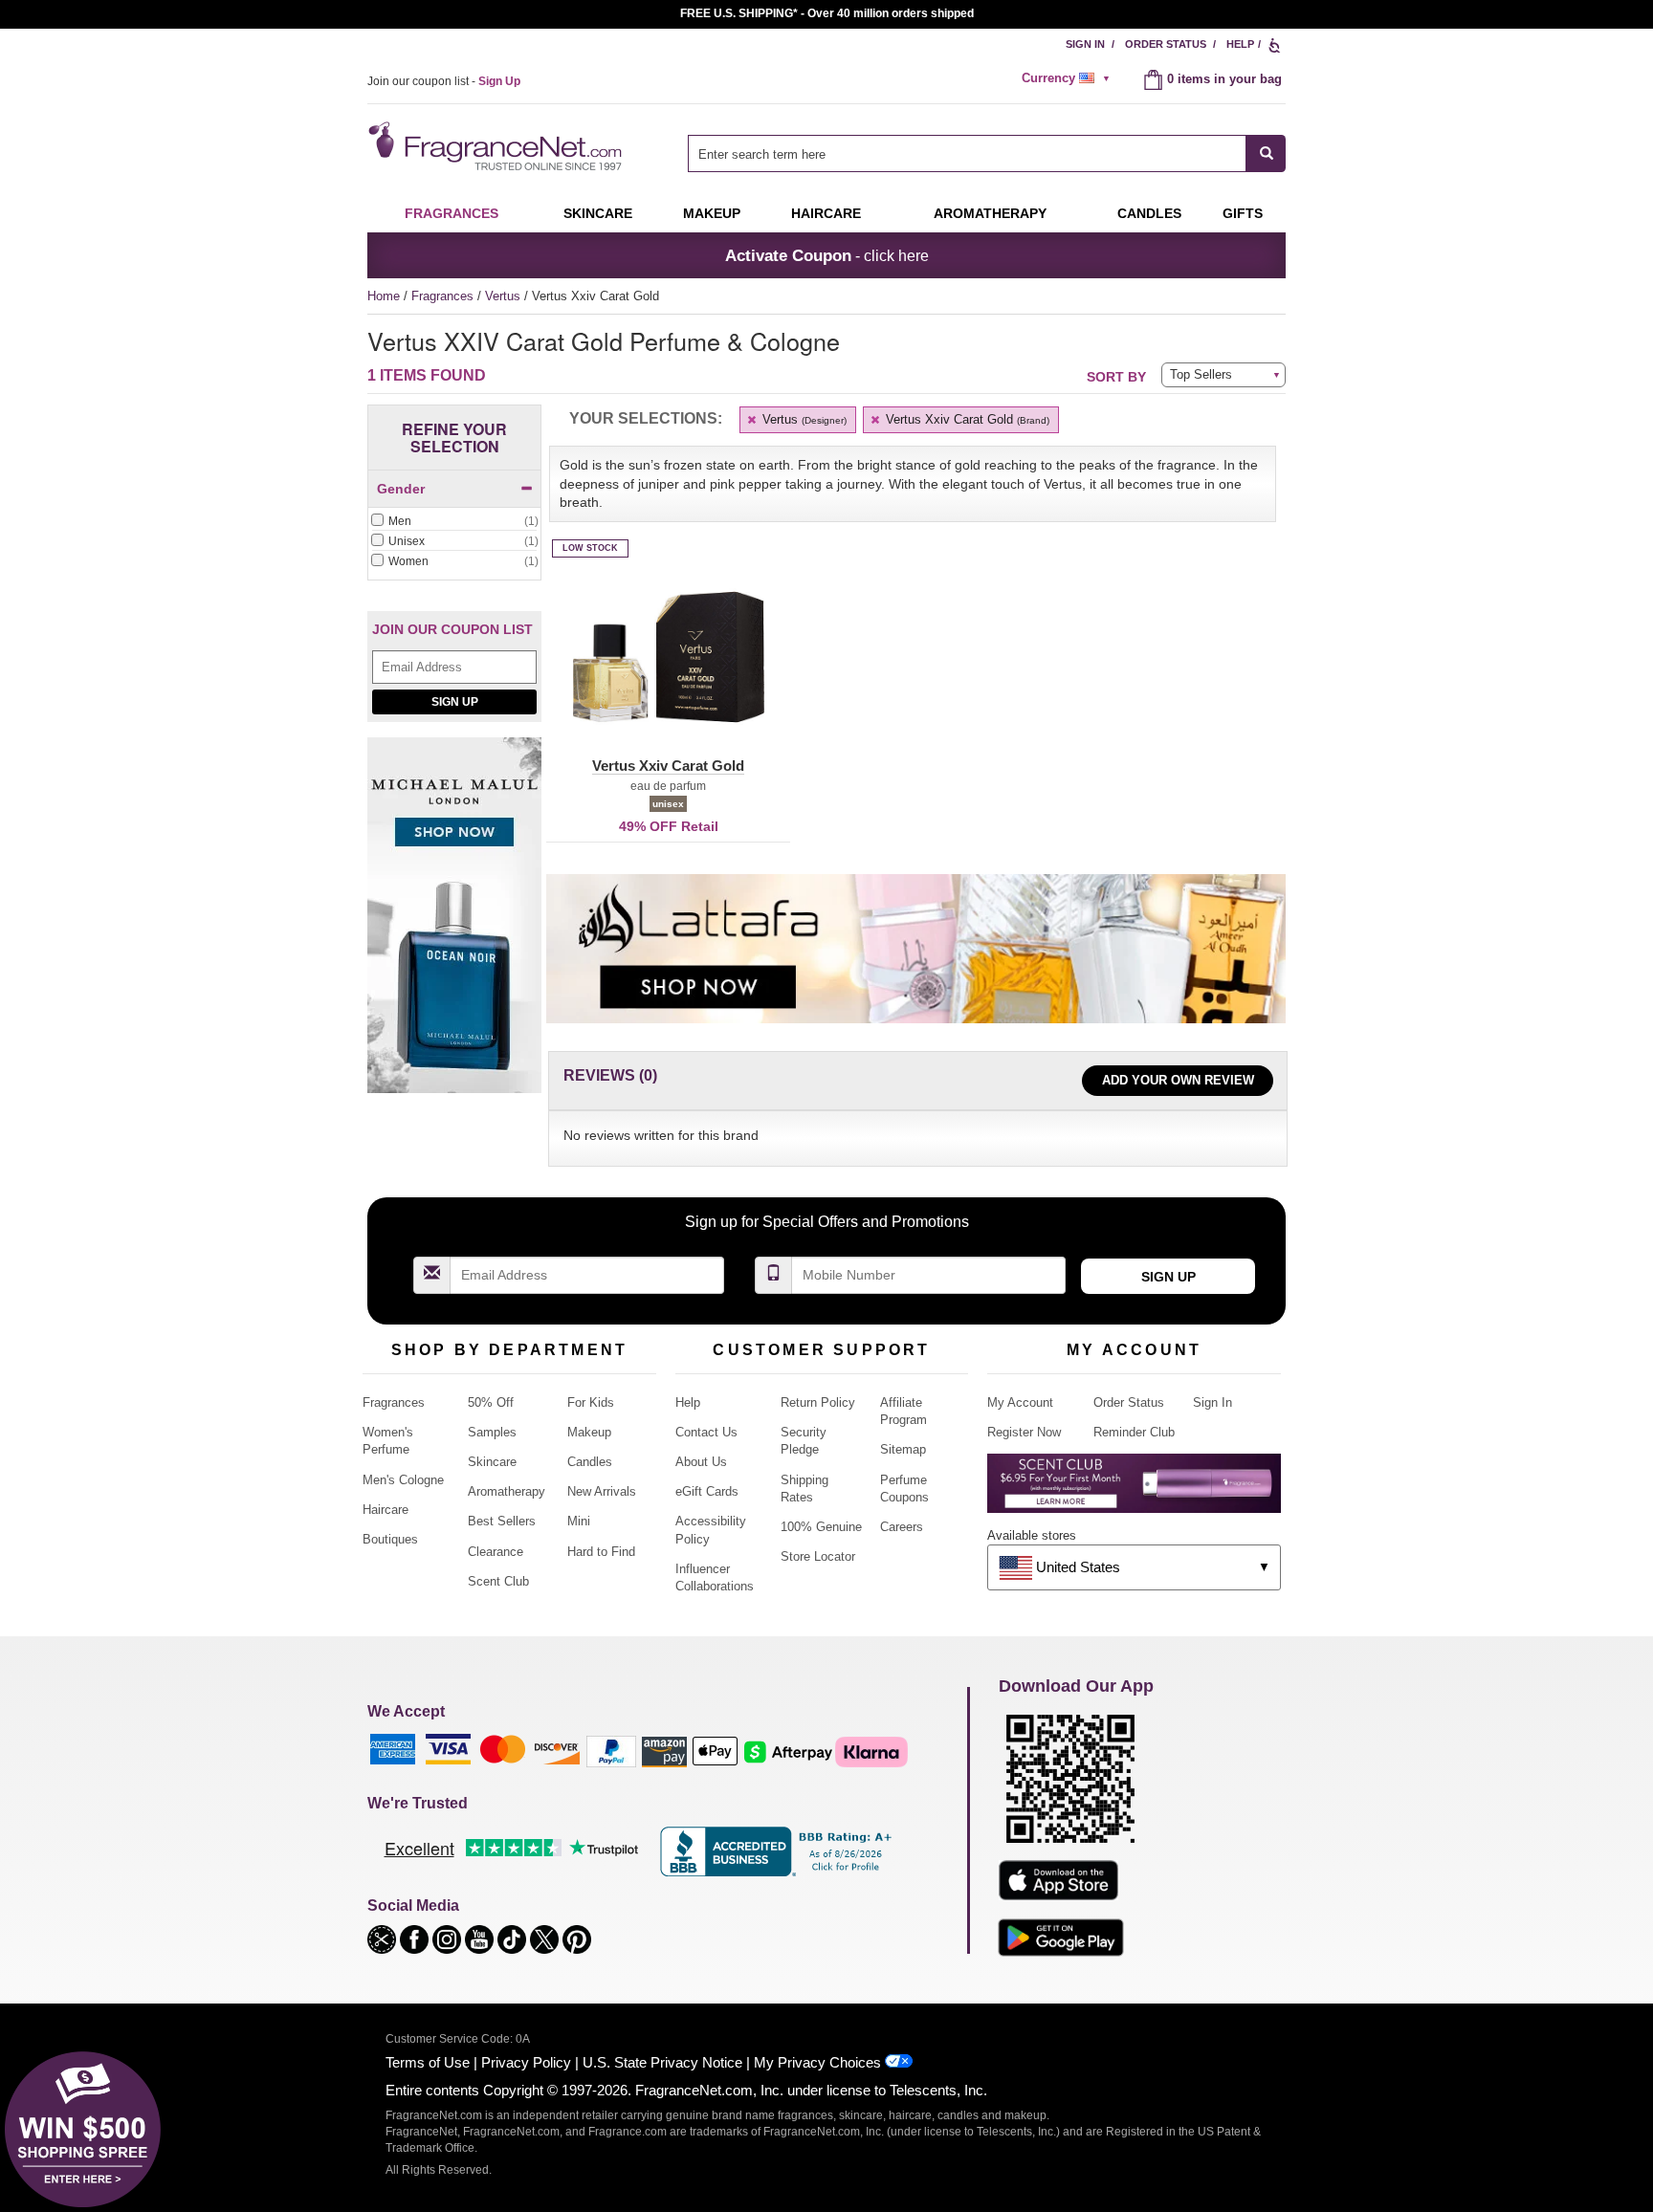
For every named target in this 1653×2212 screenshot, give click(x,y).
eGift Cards (707, 1491)
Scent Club (498, 1581)
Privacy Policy (526, 2062)
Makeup (712, 213)
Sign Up (455, 702)
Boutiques (390, 1539)
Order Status (1166, 44)
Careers (902, 1527)
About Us (701, 1462)
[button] (668, 668)
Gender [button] (401, 489)
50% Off (491, 1402)
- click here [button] (827, 255)
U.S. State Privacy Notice (662, 2062)
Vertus (505, 296)
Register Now (1024, 1432)
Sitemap (903, 1449)
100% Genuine (821, 1527)
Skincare (598, 213)
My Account (1020, 1402)
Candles (590, 1462)
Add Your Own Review (1178, 1080)
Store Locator (818, 1556)
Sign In (1085, 44)
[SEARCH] (1266, 153)
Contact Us (706, 1432)
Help (1240, 44)
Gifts (1243, 213)
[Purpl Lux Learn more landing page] (1134, 1490)
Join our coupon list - (444, 81)
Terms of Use (428, 2062)
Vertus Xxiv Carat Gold (966, 419)
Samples (492, 1432)
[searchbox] (967, 153)
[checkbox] (454, 522)
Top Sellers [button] (1201, 374)
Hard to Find (601, 1552)
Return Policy (818, 1402)
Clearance (496, 1552)
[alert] (1069, 78)
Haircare (826, 213)
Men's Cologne (403, 1480)
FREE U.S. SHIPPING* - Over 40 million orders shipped (827, 13)
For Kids (591, 1402)
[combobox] (987, 153)
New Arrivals (602, 1491)
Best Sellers (502, 1521)
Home (384, 296)
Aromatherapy (507, 1491)
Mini (579, 1521)
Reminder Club (1134, 1432)
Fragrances (452, 213)
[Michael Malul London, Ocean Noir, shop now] (454, 926)
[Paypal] (611, 1751)
